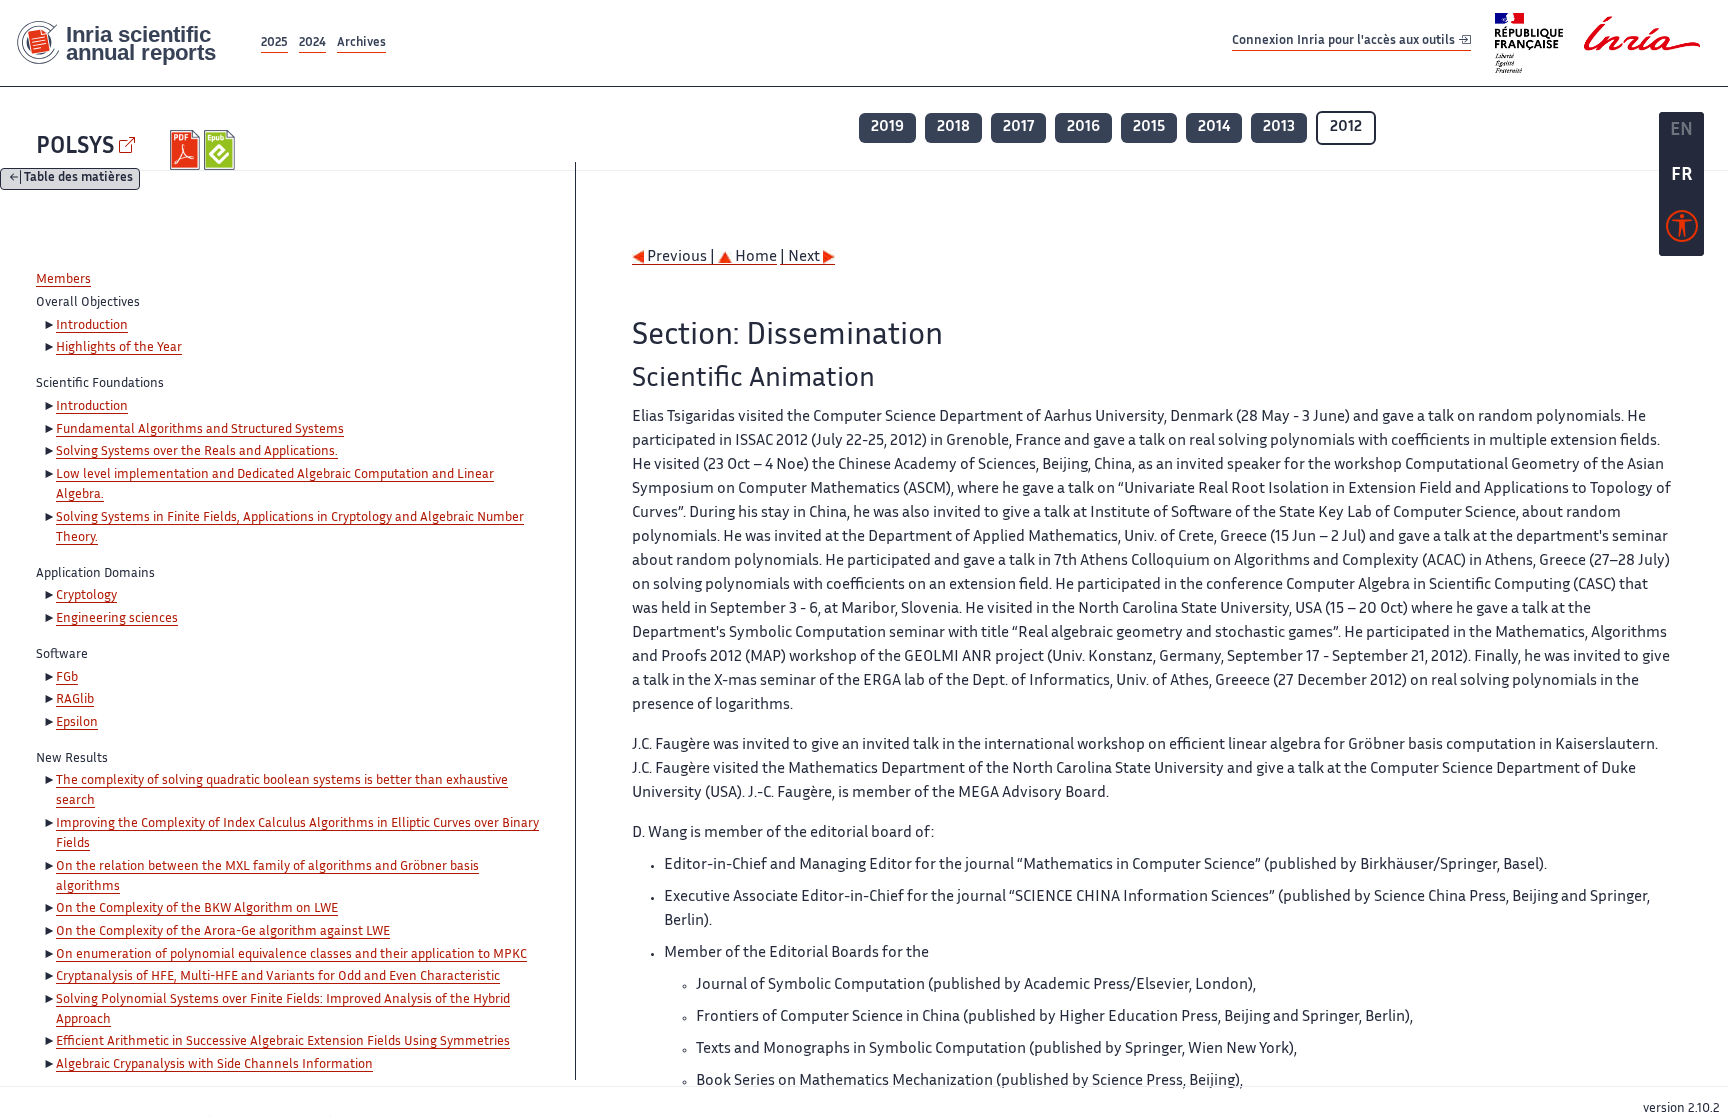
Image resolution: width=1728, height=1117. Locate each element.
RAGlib (75, 700)
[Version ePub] (221, 150)
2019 (887, 127)
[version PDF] (187, 150)
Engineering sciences (117, 619)
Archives (361, 43)
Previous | (681, 257)
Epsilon (77, 723)
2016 (1083, 127)
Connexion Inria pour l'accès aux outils (1345, 42)
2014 (1214, 127)
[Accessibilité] (1682, 231)
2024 (312, 43)
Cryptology (86, 596)
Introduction (92, 326)
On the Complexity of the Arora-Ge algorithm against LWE (223, 932)
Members (63, 280)
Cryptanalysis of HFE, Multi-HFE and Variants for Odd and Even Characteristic (278, 977)
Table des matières (78, 179)
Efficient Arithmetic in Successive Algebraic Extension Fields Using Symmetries (283, 1042)
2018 (953, 127)
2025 (274, 43)
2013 (1279, 127)
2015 (1149, 127)
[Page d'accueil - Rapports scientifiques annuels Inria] (128, 43)
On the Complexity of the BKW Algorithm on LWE (197, 909)
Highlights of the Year (119, 348)
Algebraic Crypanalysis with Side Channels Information (214, 1065)
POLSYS (75, 147)
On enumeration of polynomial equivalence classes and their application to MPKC (291, 955)
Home (754, 257)
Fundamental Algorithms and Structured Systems (200, 430)
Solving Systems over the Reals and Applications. (197, 452)
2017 (1018, 127)
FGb (67, 678)
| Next (801, 257)
